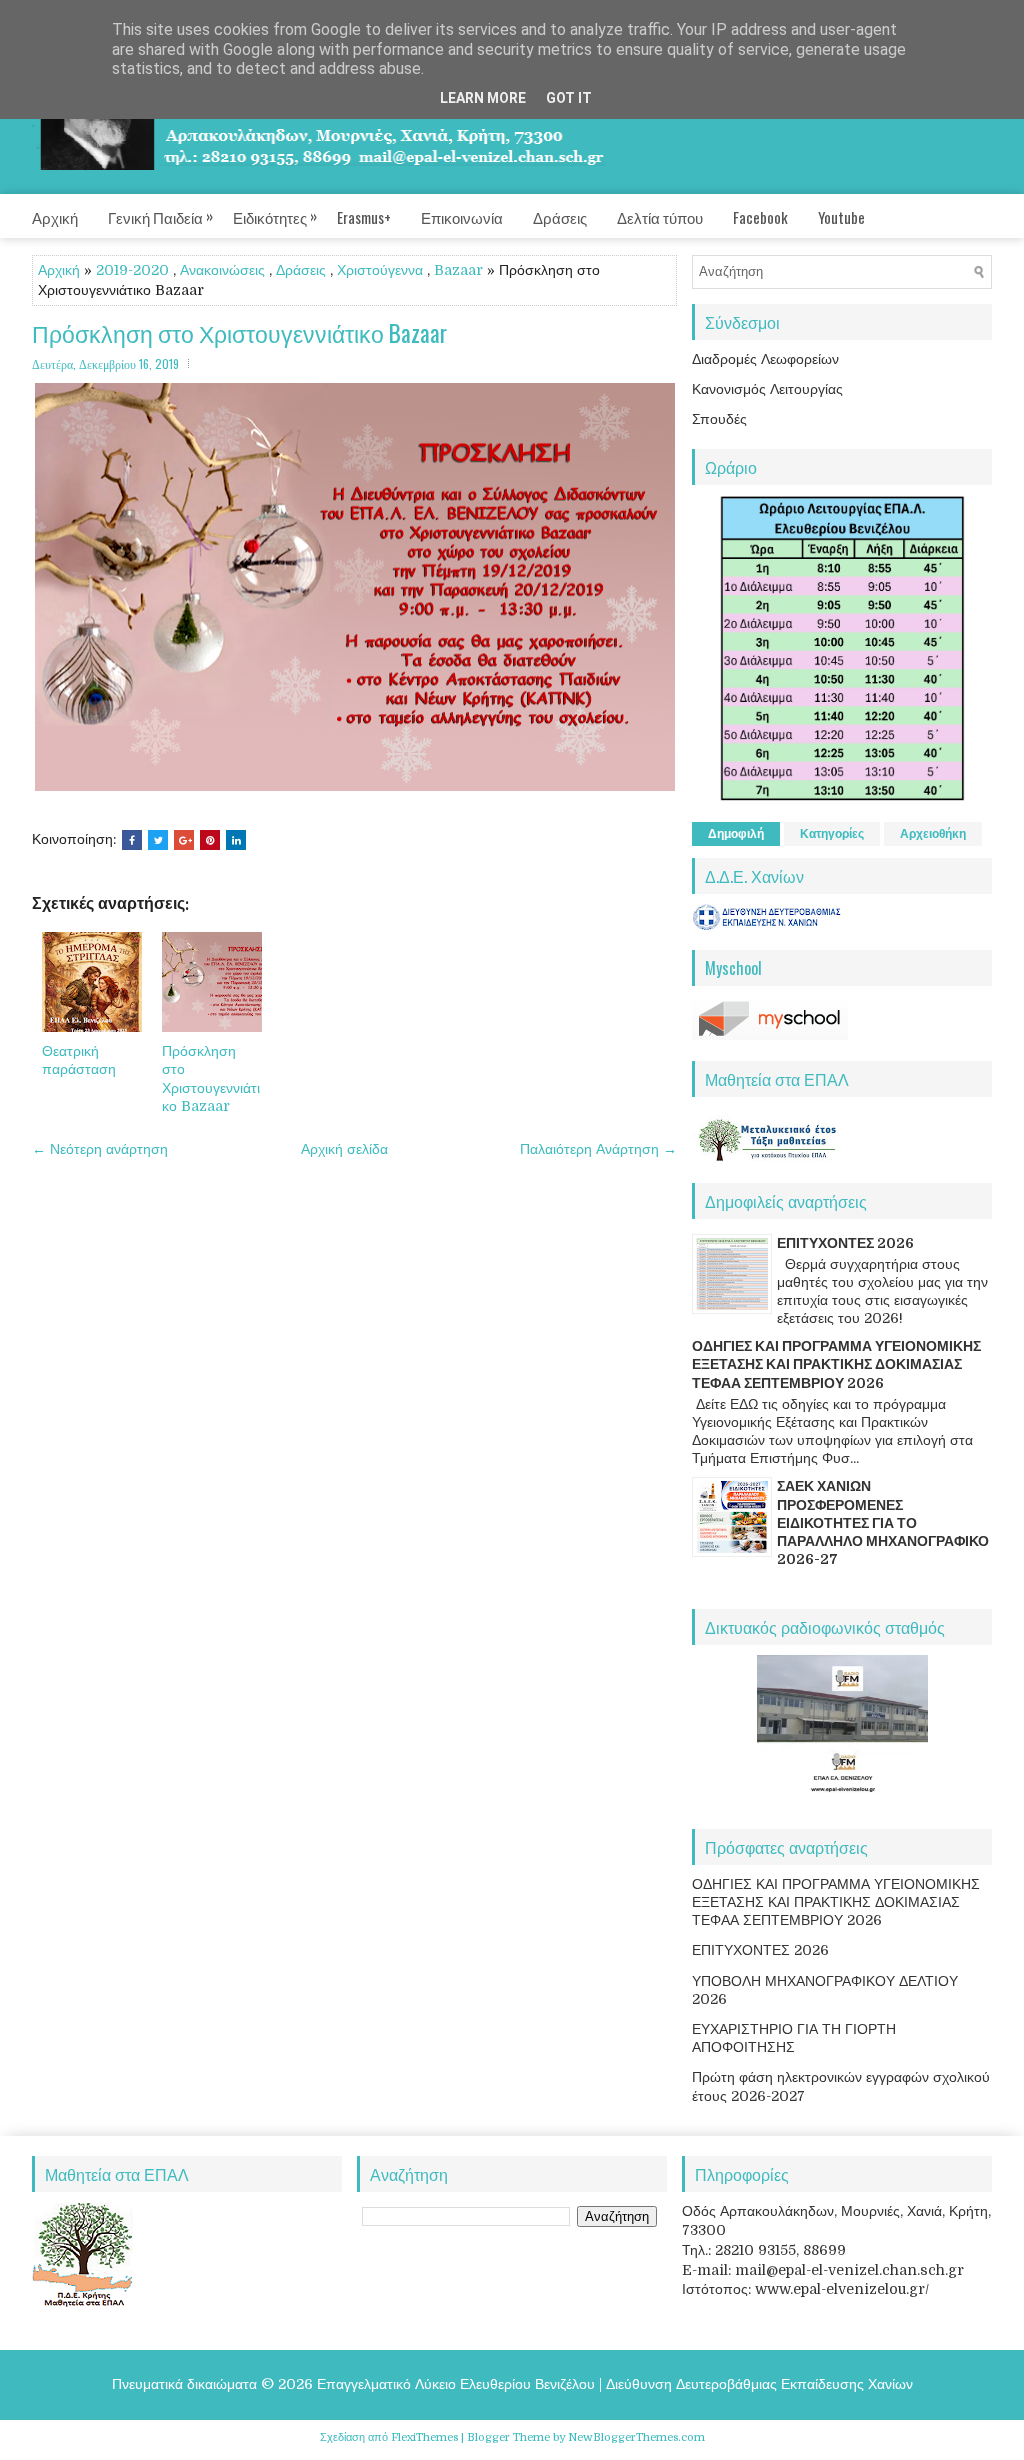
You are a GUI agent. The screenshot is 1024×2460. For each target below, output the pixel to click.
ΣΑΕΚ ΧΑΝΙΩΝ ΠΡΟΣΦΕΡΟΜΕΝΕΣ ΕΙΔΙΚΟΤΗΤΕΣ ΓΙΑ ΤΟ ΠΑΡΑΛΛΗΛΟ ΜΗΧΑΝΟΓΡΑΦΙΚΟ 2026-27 (883, 1522)
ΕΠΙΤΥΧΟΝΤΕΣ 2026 (845, 1243)
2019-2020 (132, 270)
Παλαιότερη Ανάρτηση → (598, 1149)
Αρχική (55, 217)
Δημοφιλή (736, 834)
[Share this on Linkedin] (236, 840)
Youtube (841, 217)
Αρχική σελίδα (344, 1149)
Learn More (483, 98)
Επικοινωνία (462, 217)
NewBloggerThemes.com (636, 2437)
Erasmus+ (364, 217)
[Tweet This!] (158, 840)
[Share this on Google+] (184, 840)
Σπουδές (719, 419)
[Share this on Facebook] (132, 840)
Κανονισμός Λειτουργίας (767, 389)
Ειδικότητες (275, 216)
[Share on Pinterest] (210, 840)
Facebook (760, 217)
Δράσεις (560, 217)
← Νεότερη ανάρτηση (100, 1149)
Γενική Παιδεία (160, 216)
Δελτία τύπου (660, 217)
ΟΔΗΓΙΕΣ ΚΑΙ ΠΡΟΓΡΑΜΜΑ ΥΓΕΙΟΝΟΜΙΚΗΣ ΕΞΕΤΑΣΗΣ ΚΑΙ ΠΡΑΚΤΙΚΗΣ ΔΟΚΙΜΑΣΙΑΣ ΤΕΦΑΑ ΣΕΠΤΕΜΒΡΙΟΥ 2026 (836, 1364)
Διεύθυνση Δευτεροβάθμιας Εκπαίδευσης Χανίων (759, 2384)
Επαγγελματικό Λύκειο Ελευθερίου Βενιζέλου (456, 2384)
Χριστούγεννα (380, 270)
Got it (569, 98)
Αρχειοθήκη (933, 834)
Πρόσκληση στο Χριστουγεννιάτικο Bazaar (239, 333)
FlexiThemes (424, 2437)
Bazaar (458, 270)
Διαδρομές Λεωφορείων (765, 359)
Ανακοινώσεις (222, 270)
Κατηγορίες (832, 834)
